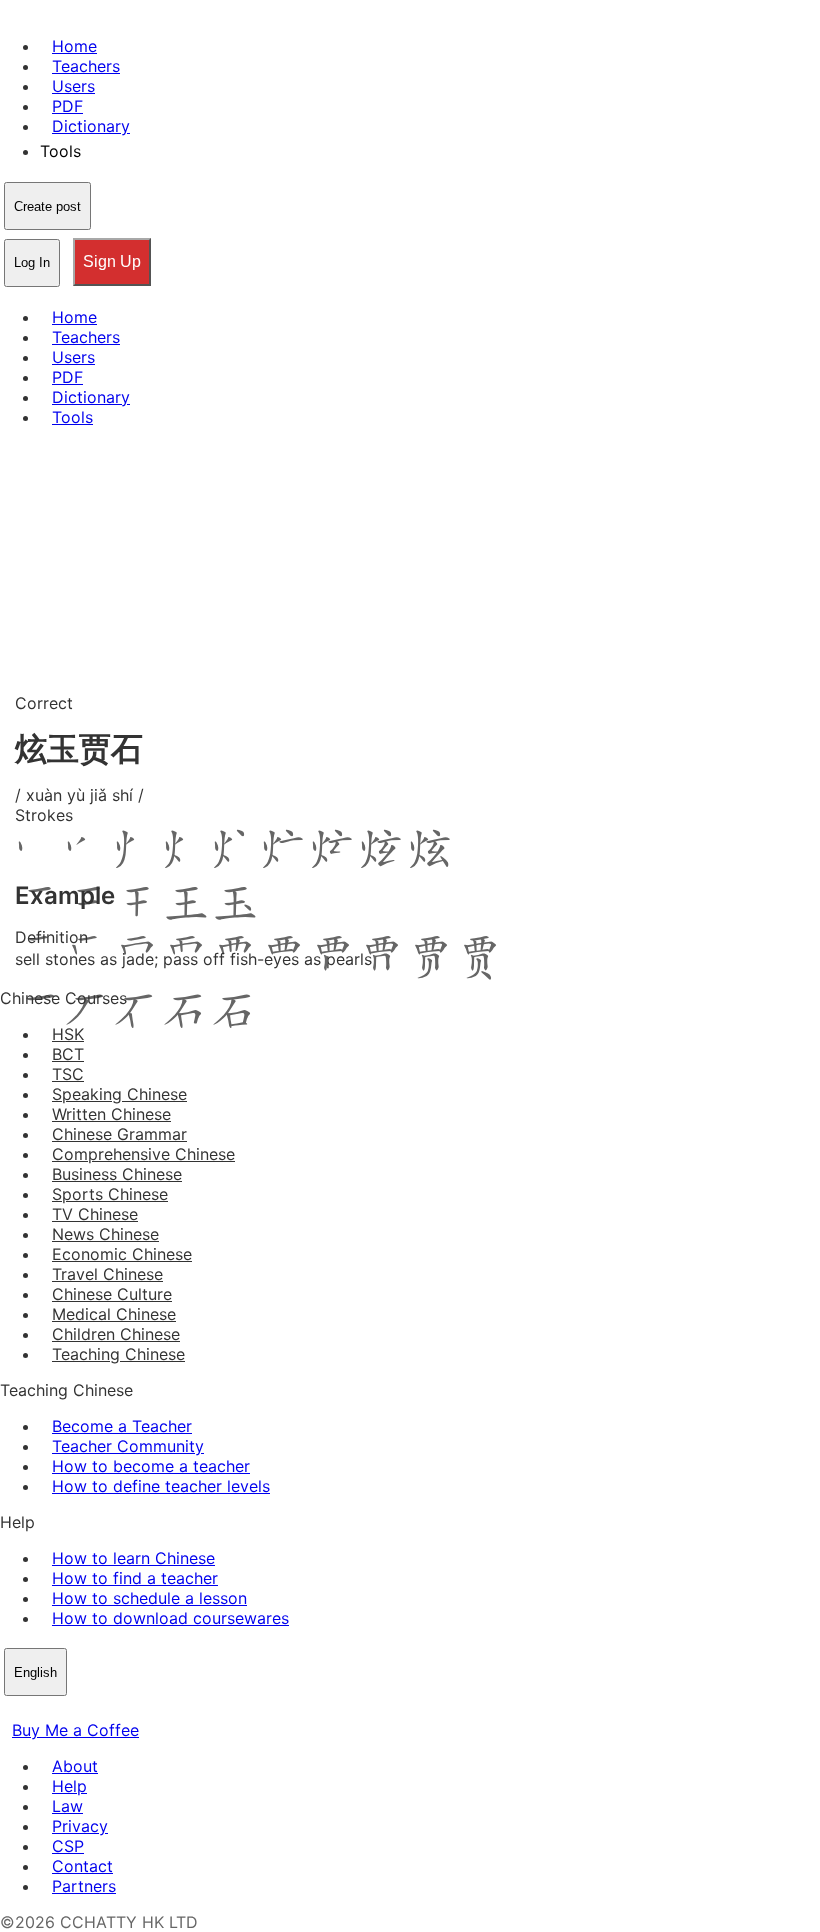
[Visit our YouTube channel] (84, 1710)
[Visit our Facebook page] (12, 1710)
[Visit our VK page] (60, 1710)
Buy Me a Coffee (75, 1730)
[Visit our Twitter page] (36, 1710)
